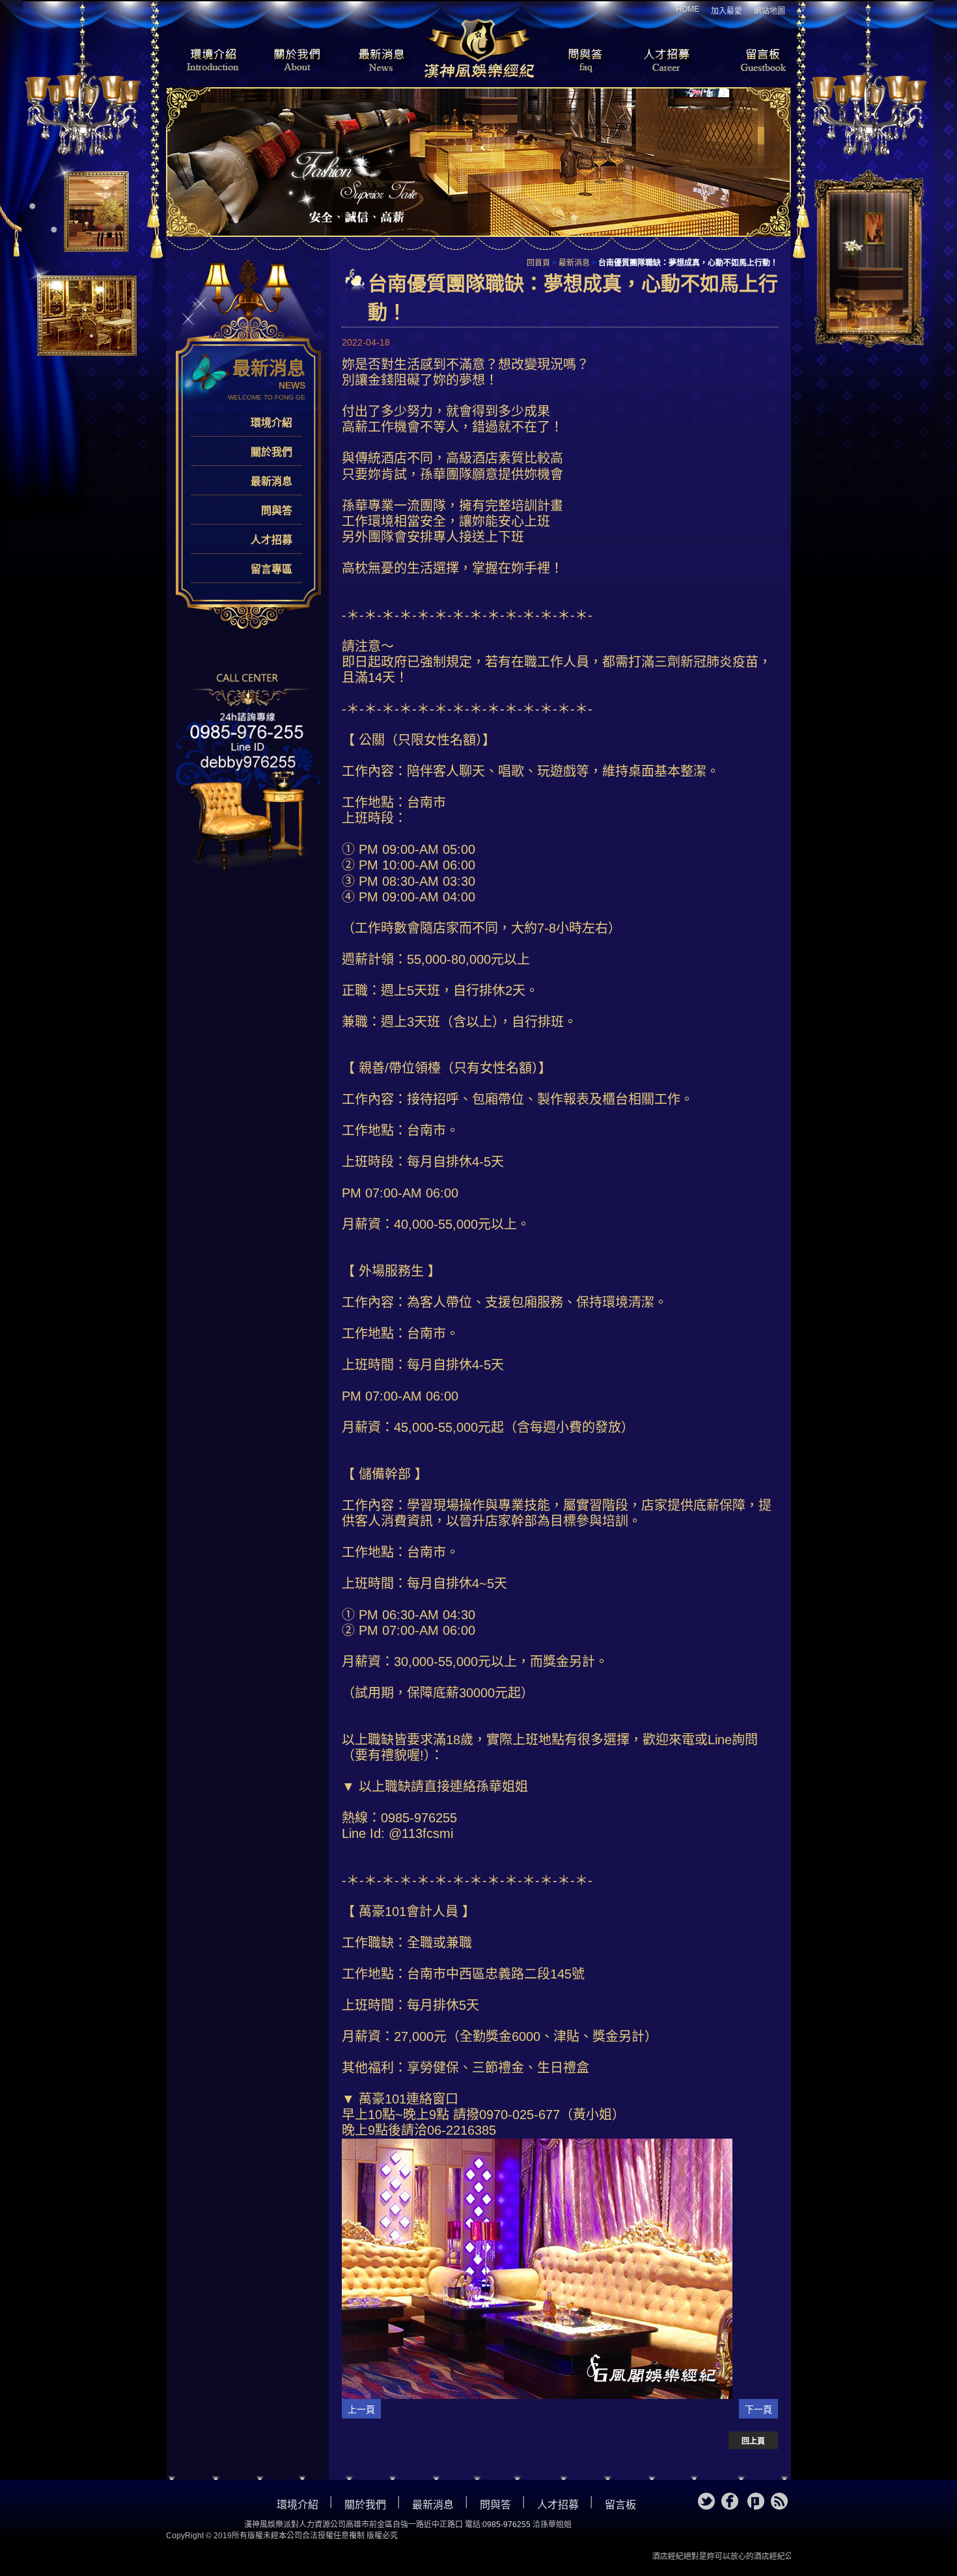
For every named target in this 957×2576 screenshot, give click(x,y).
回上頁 (753, 2441)
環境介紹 (205, 61)
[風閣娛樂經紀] (478, 47)
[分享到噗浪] (756, 2501)
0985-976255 (506, 2525)
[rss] (779, 2501)
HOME (687, 9)
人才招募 (664, 61)
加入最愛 (727, 11)
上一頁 (361, 2409)
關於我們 (293, 61)
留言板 (752, 61)
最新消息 (381, 61)
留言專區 (271, 569)
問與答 (576, 61)
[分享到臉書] (730, 2501)
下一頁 (758, 2409)
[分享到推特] (706, 2501)
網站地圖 (770, 11)
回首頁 (538, 263)
